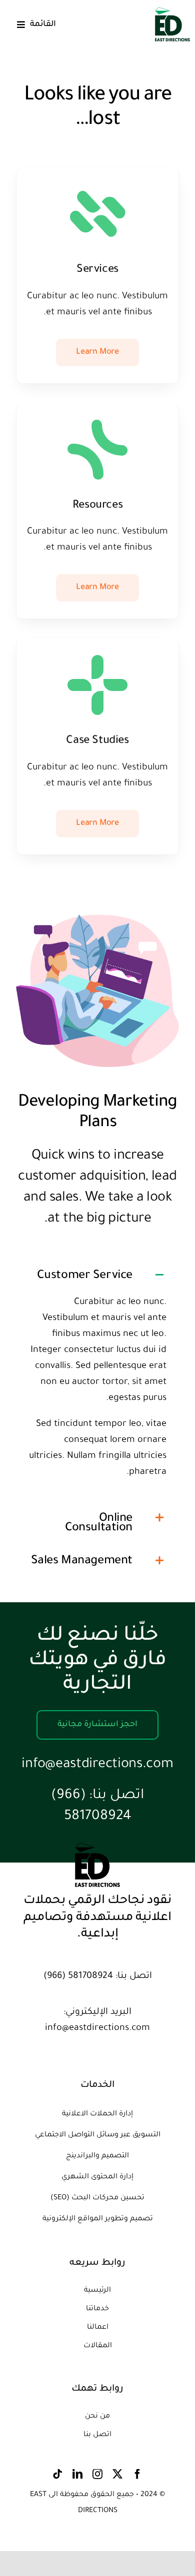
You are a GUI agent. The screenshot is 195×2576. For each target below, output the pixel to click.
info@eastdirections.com (97, 1765)
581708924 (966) (78, 1976)
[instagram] (97, 2474)
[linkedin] (77, 2474)
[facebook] (137, 2474)
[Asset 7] (172, 12)
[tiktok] (57, 2474)
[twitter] (117, 2474)
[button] (97, 1275)
